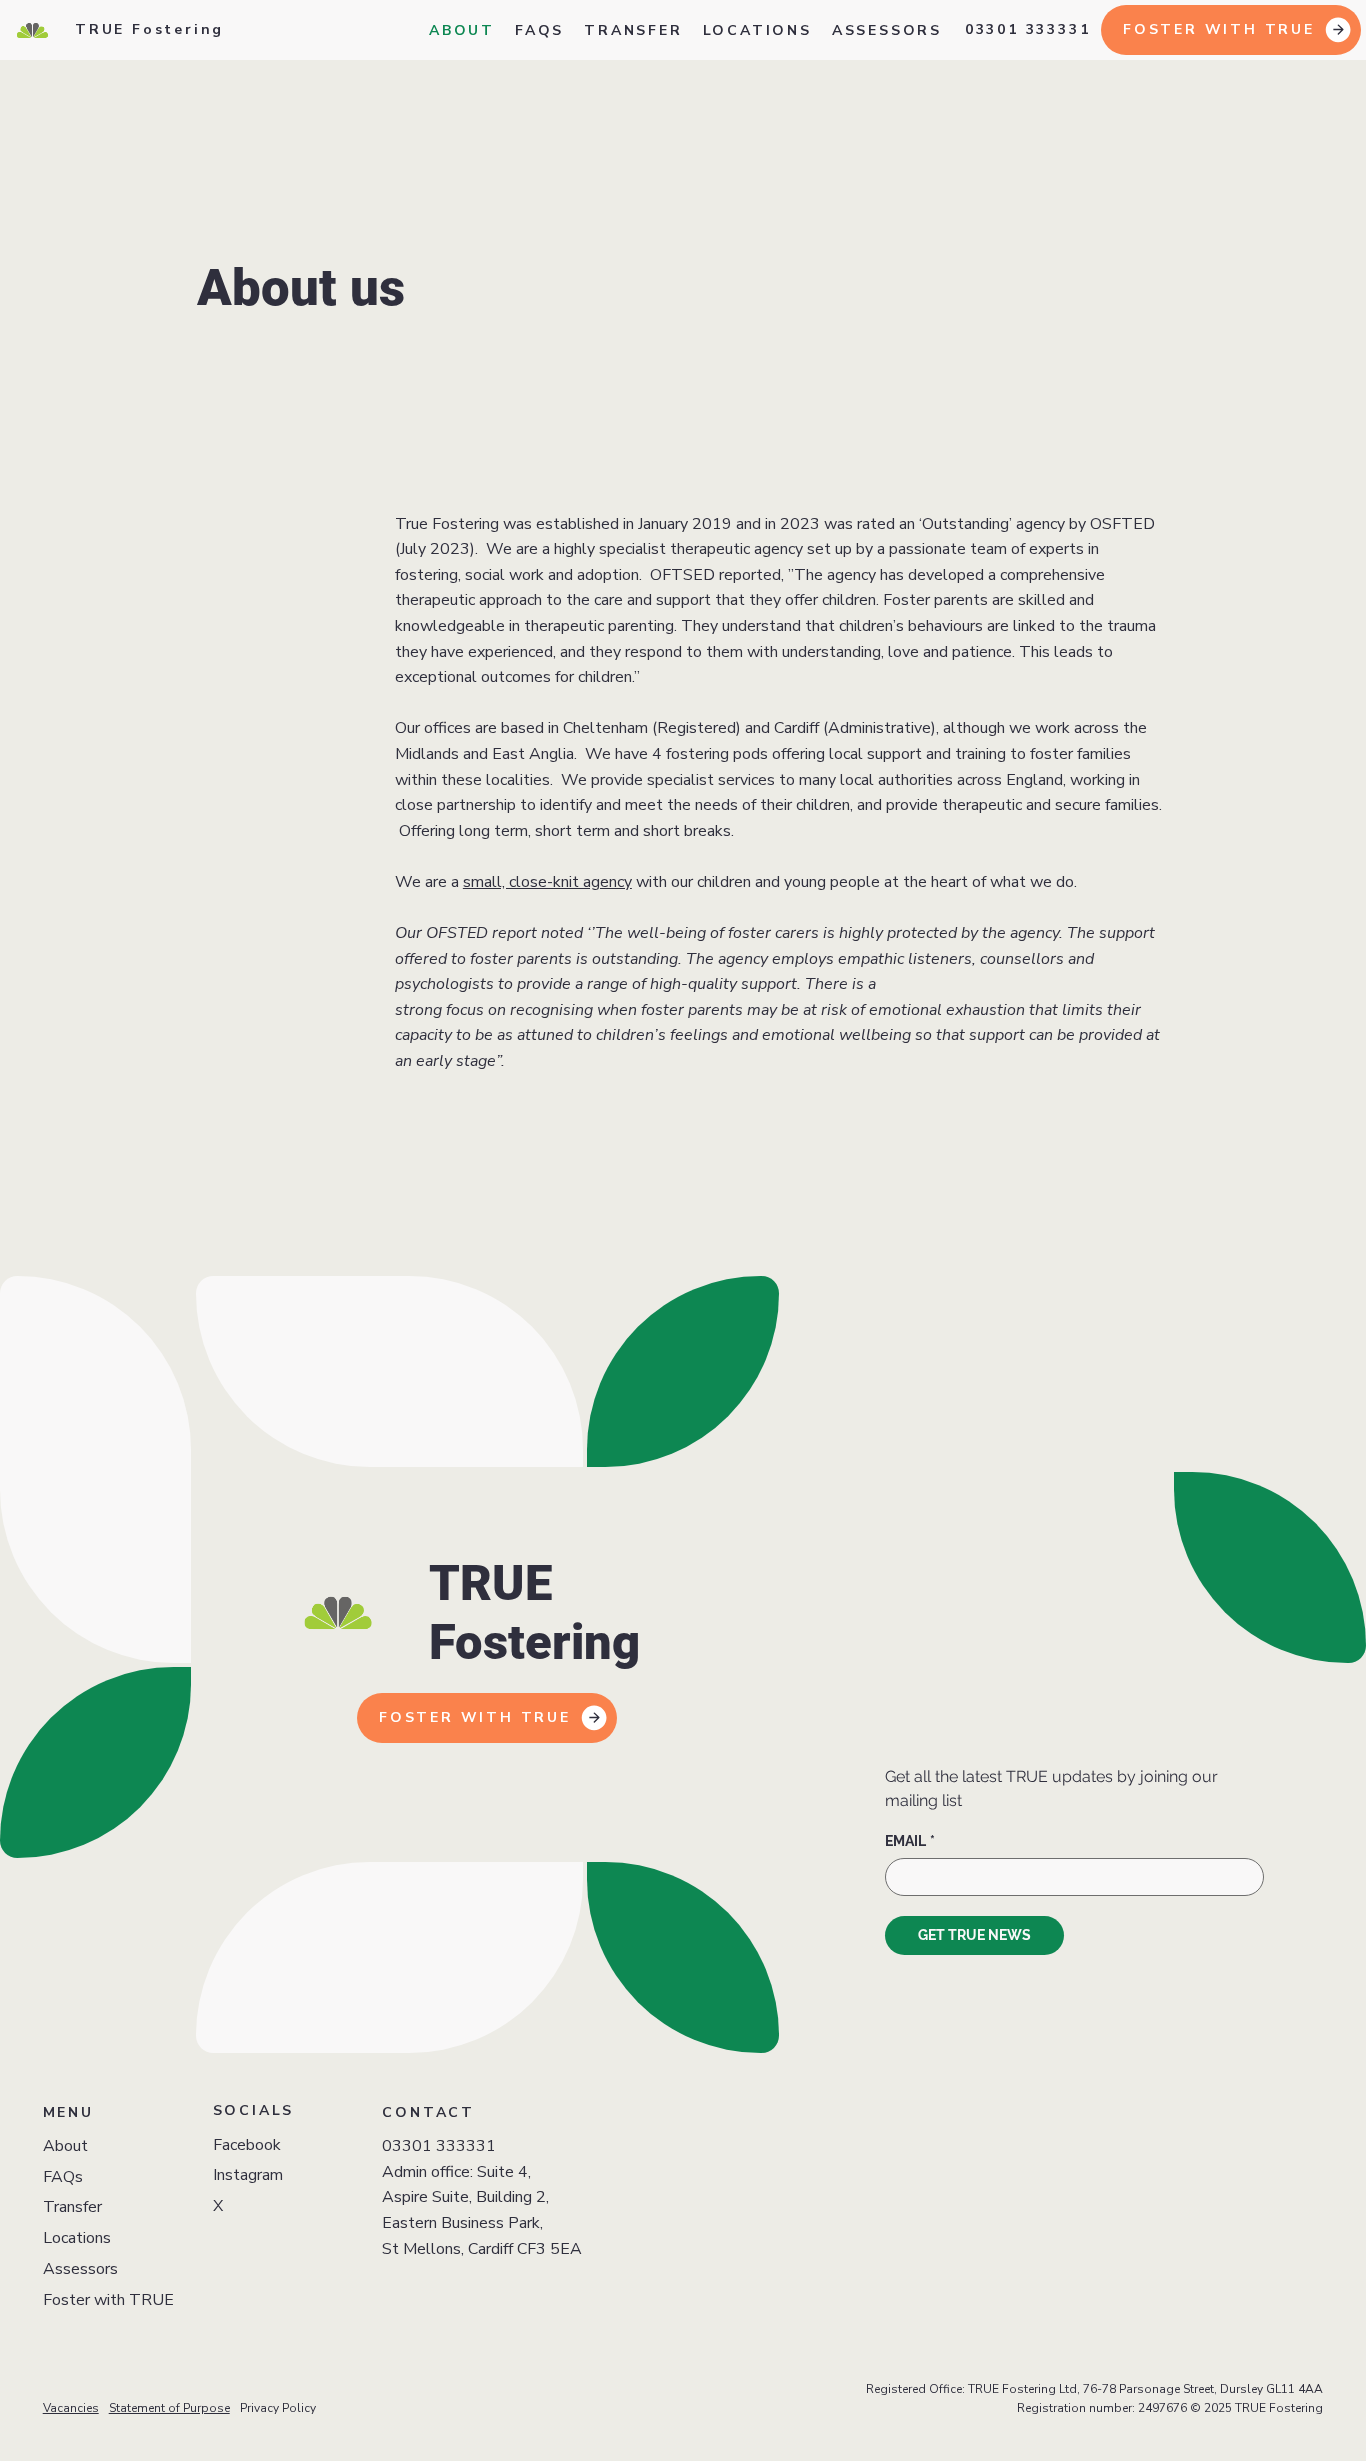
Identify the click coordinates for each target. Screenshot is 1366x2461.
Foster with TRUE (108, 2300)
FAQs (63, 2177)
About (65, 2146)
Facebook (247, 2145)
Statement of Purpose (169, 2408)
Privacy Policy (278, 2408)
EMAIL (910, 1841)
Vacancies (71, 2408)
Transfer (72, 2207)
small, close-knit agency (547, 882)
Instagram (248, 2175)
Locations (77, 2238)
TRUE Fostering (149, 29)
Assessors (80, 2269)
